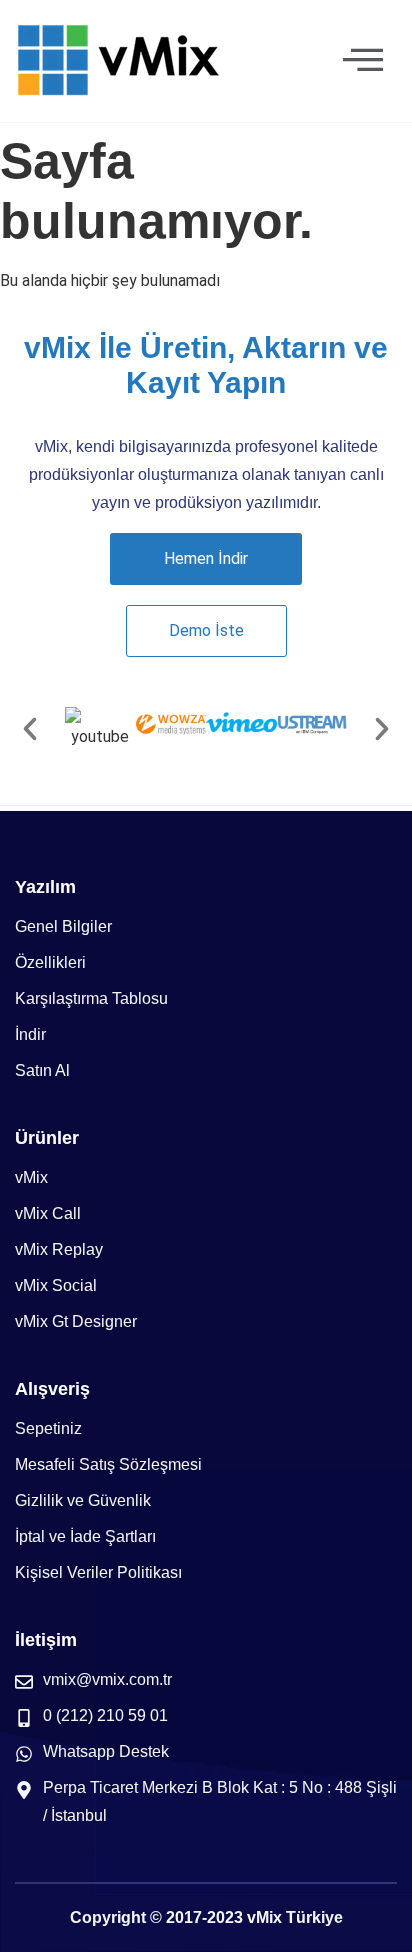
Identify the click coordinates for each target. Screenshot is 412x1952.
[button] (30, 729)
